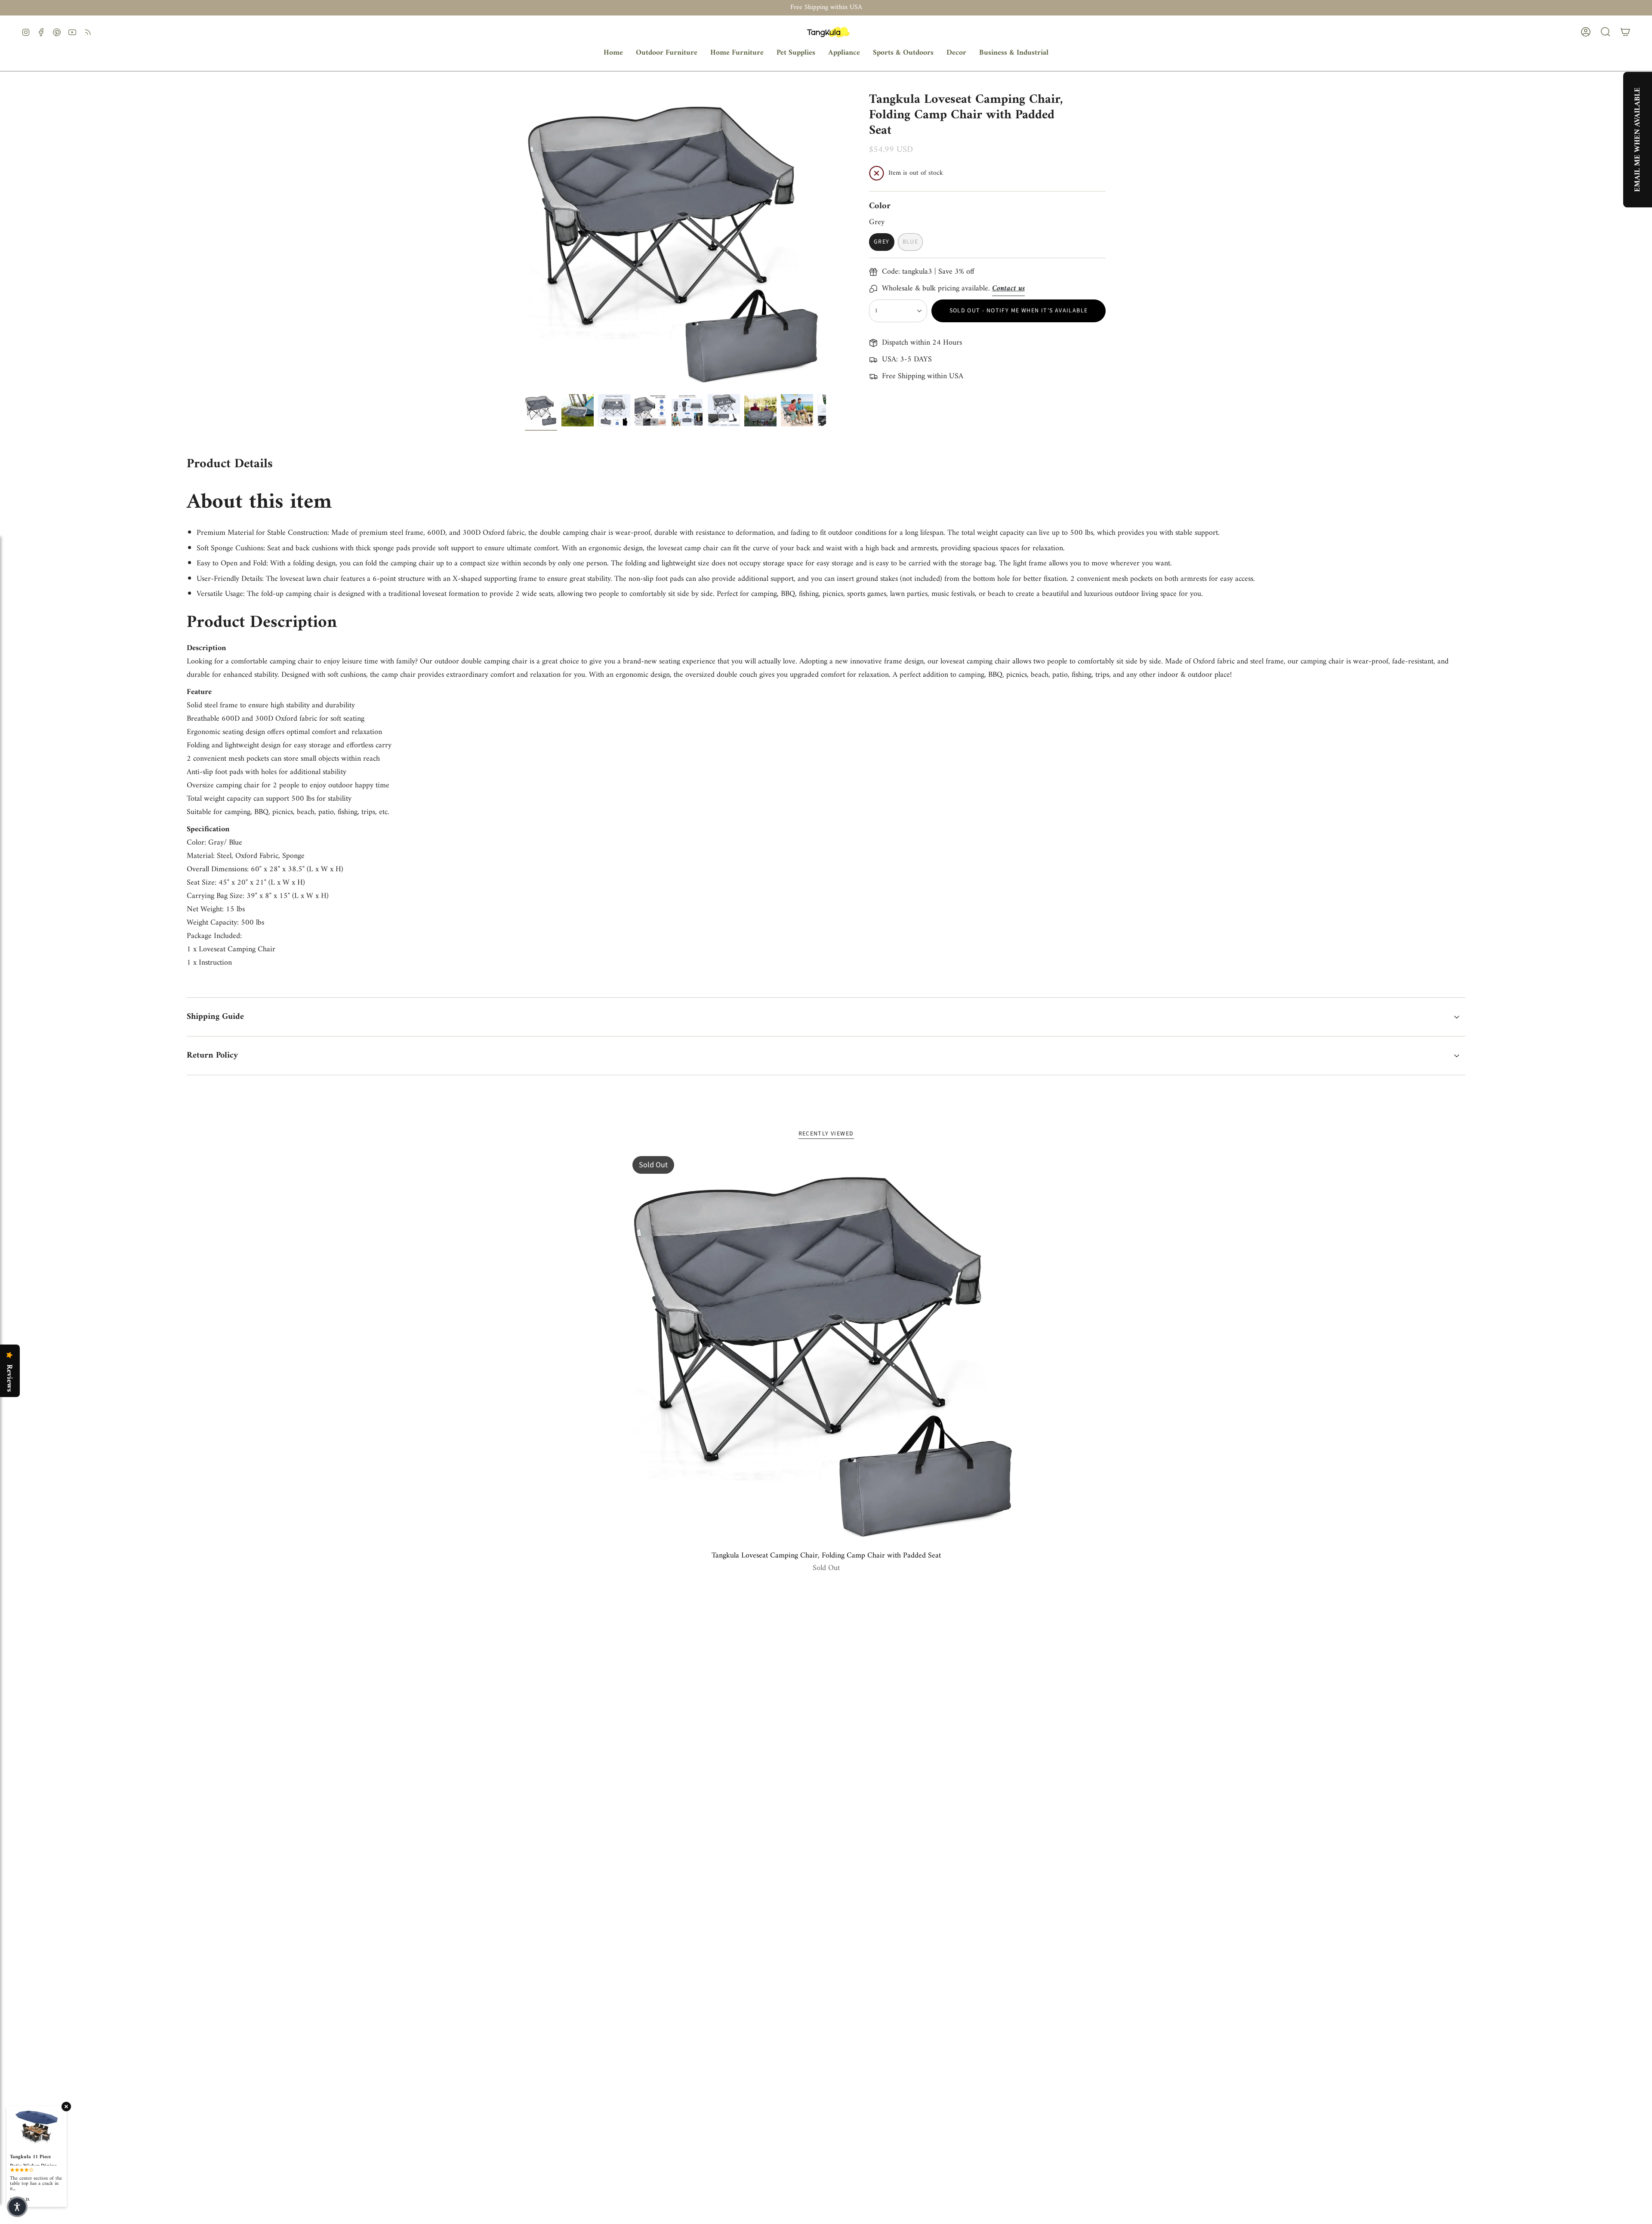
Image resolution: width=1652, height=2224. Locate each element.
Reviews (9, 1378)
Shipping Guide (215, 1017)
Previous (525, 239)
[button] (667, 53)
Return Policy (212, 1056)
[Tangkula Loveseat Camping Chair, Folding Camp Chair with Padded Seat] (826, 1350)
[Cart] (1625, 32)
